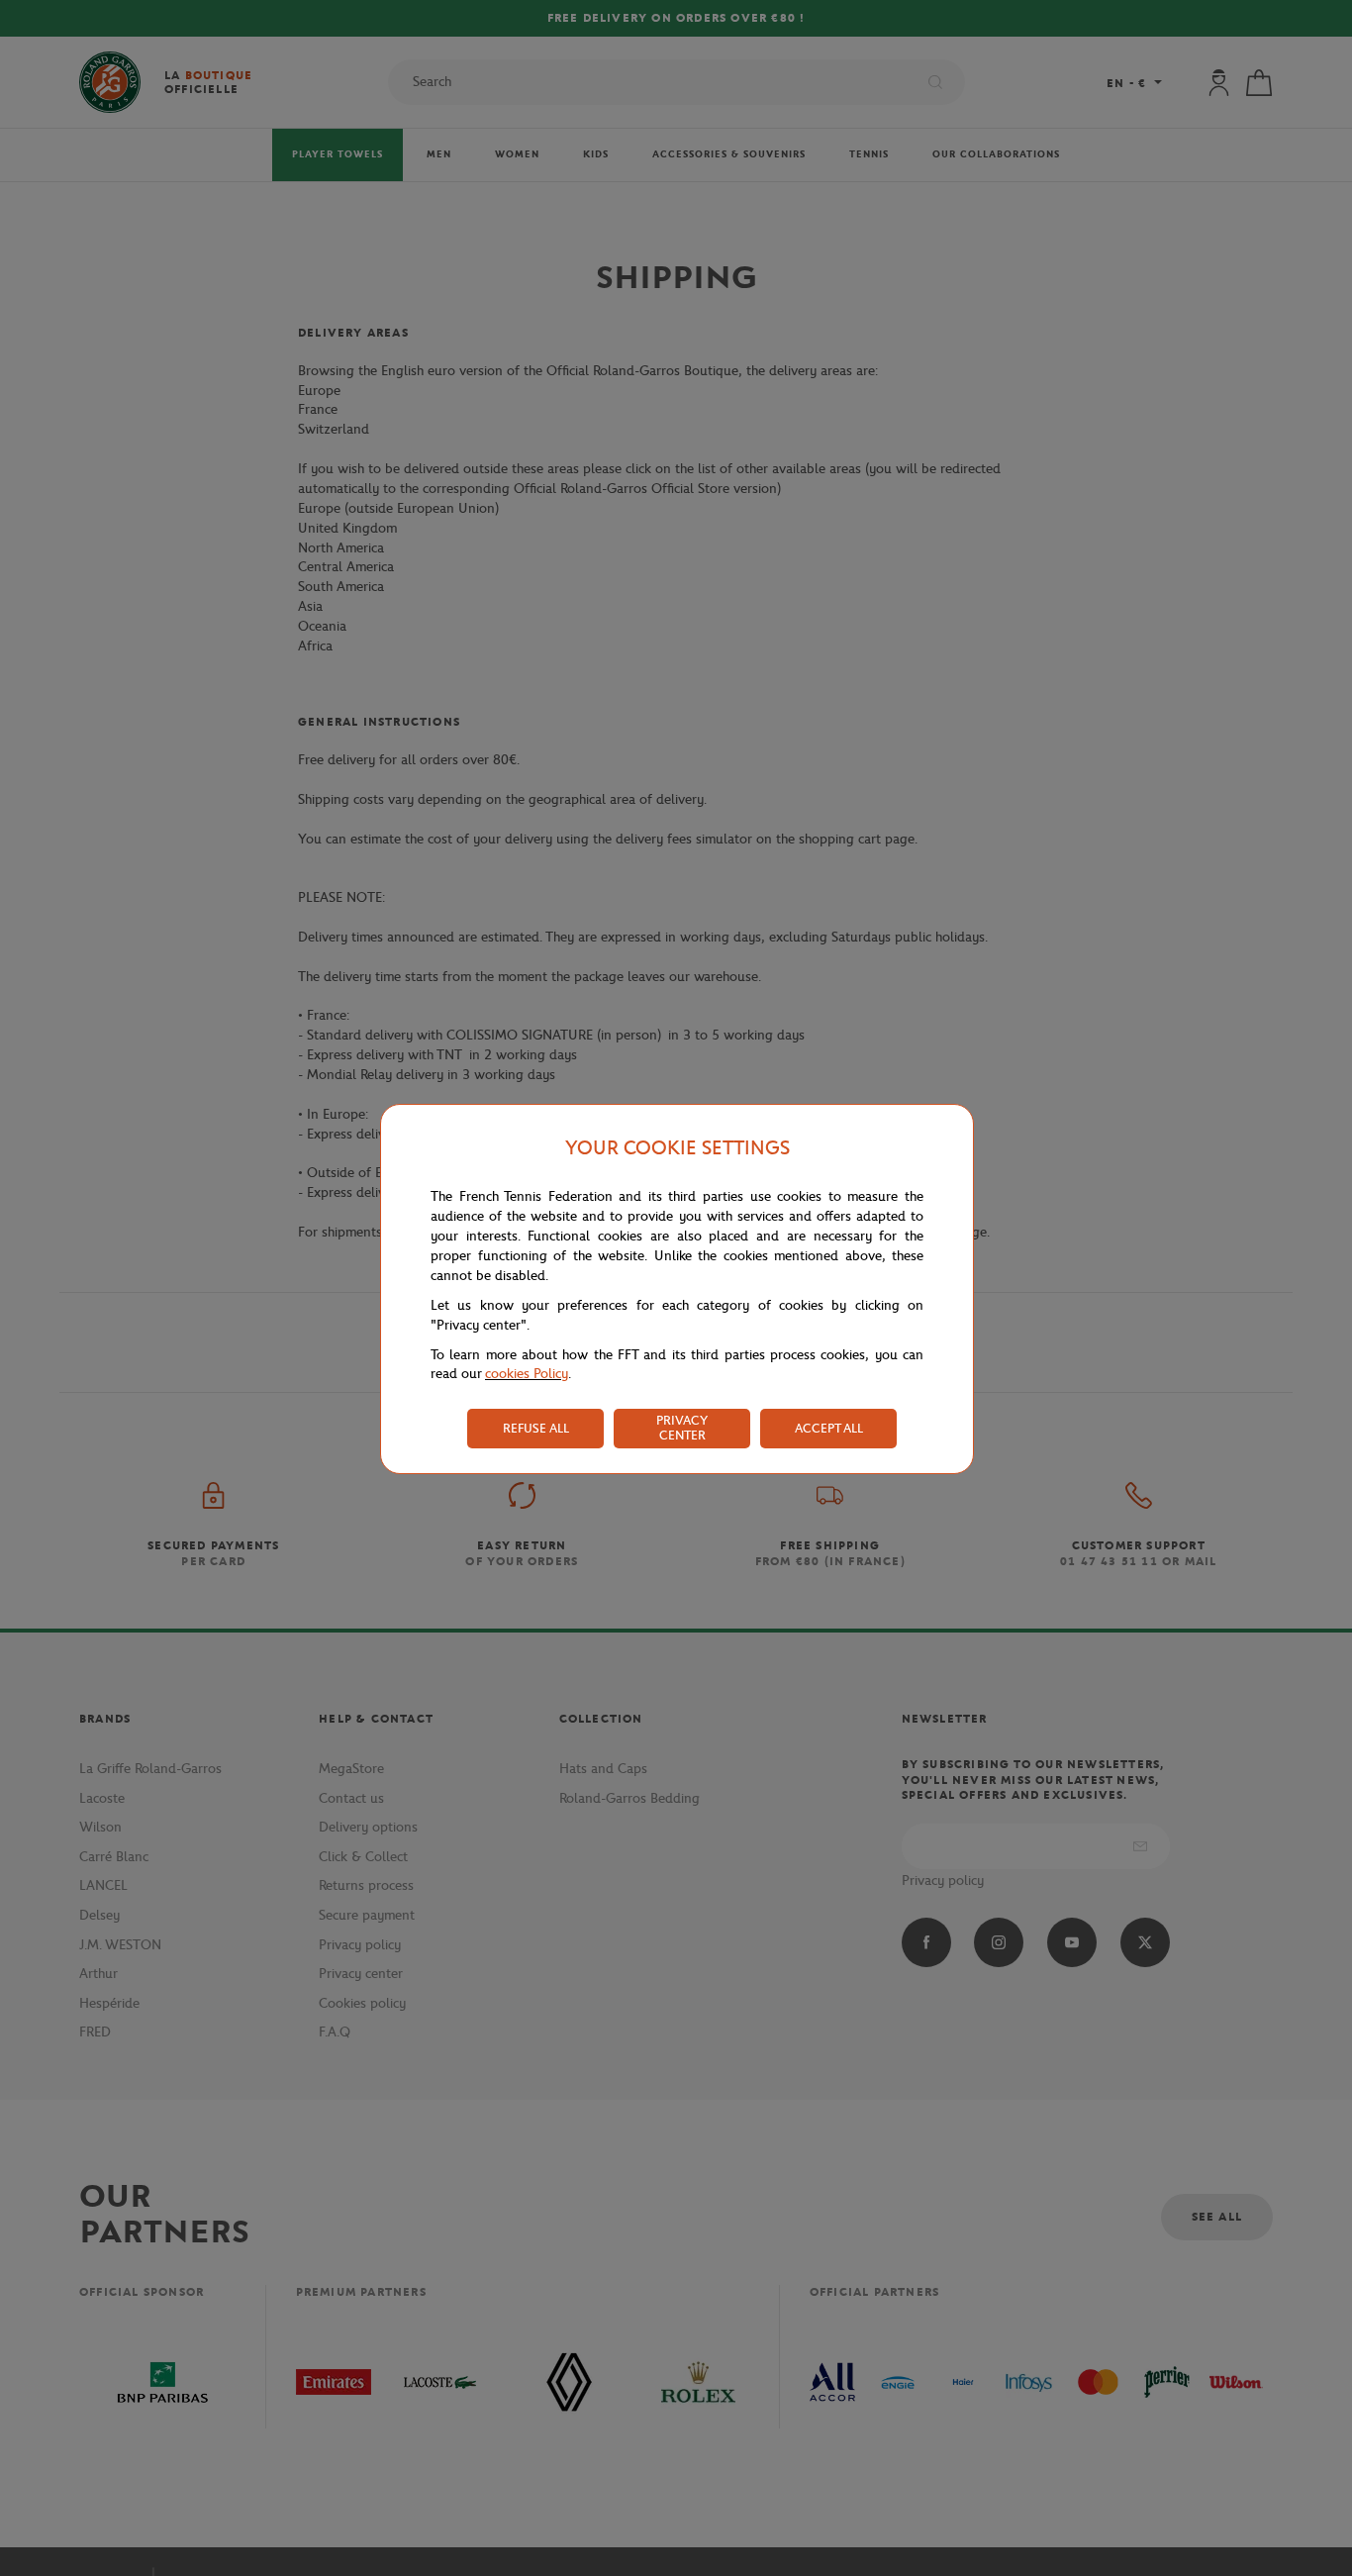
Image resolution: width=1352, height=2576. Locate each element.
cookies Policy (527, 1374)
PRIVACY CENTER (682, 1428)
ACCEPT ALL (829, 1428)
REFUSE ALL (536, 1428)
